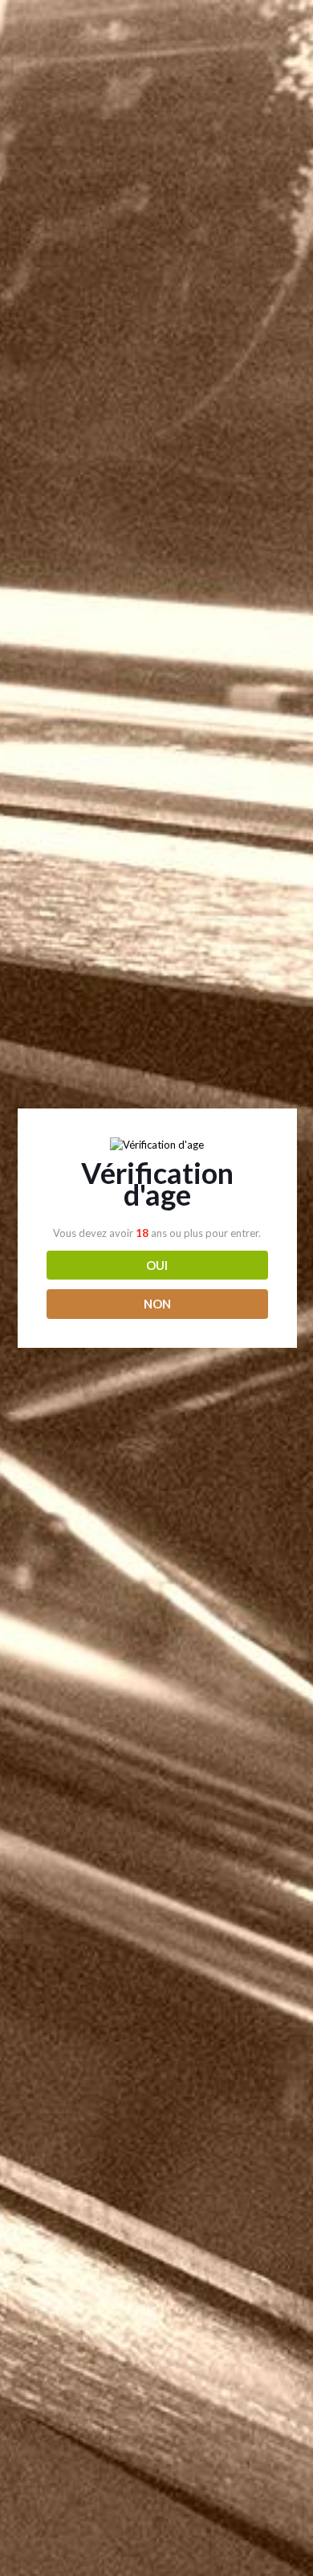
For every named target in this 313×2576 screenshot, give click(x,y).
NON (157, 1304)
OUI (157, 1265)
